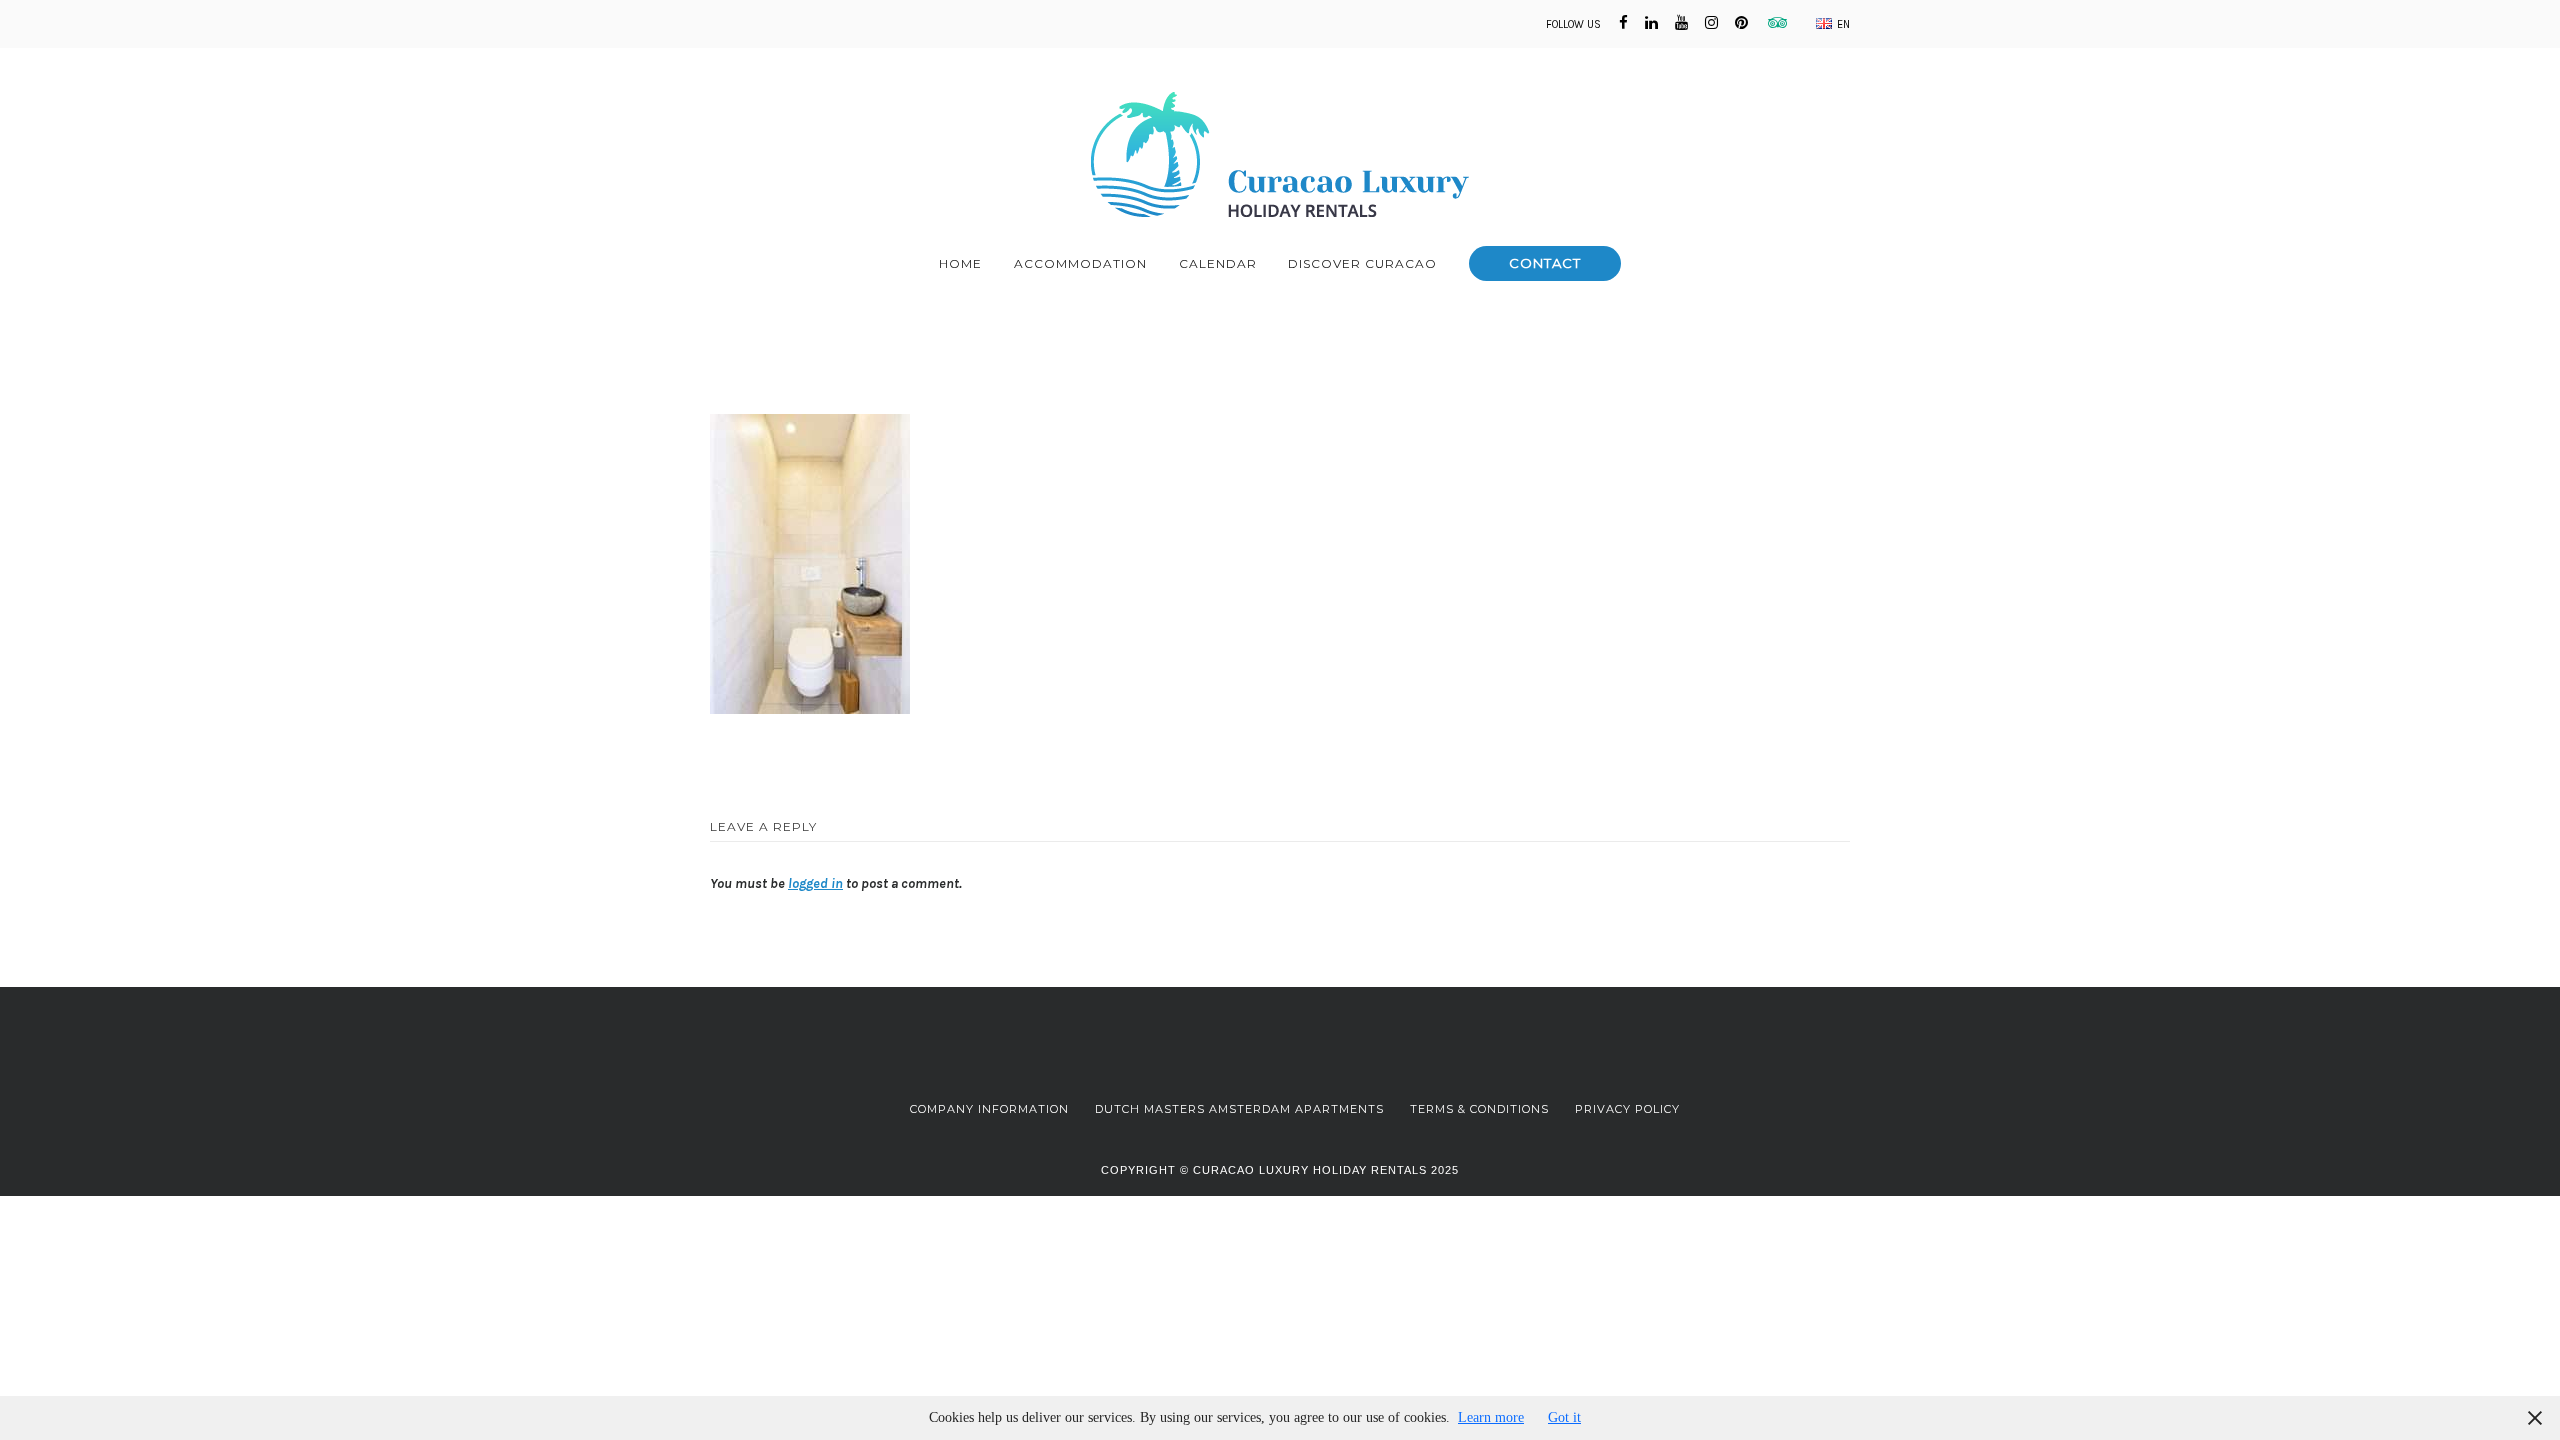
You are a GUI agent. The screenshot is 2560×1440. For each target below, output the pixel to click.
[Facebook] (1623, 23)
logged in (815, 883)
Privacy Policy (1627, 1109)
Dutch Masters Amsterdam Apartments (1239, 1109)
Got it (1564, 1417)
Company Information (989, 1109)
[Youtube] (1681, 23)
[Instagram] (1711, 23)
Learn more (1491, 1417)
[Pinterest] (1741, 23)
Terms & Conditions (1479, 1109)
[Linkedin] (1651, 23)
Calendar (1218, 263)
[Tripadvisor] (1774, 23)
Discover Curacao (1362, 263)
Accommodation (1080, 263)
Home (960, 263)
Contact (1545, 263)
